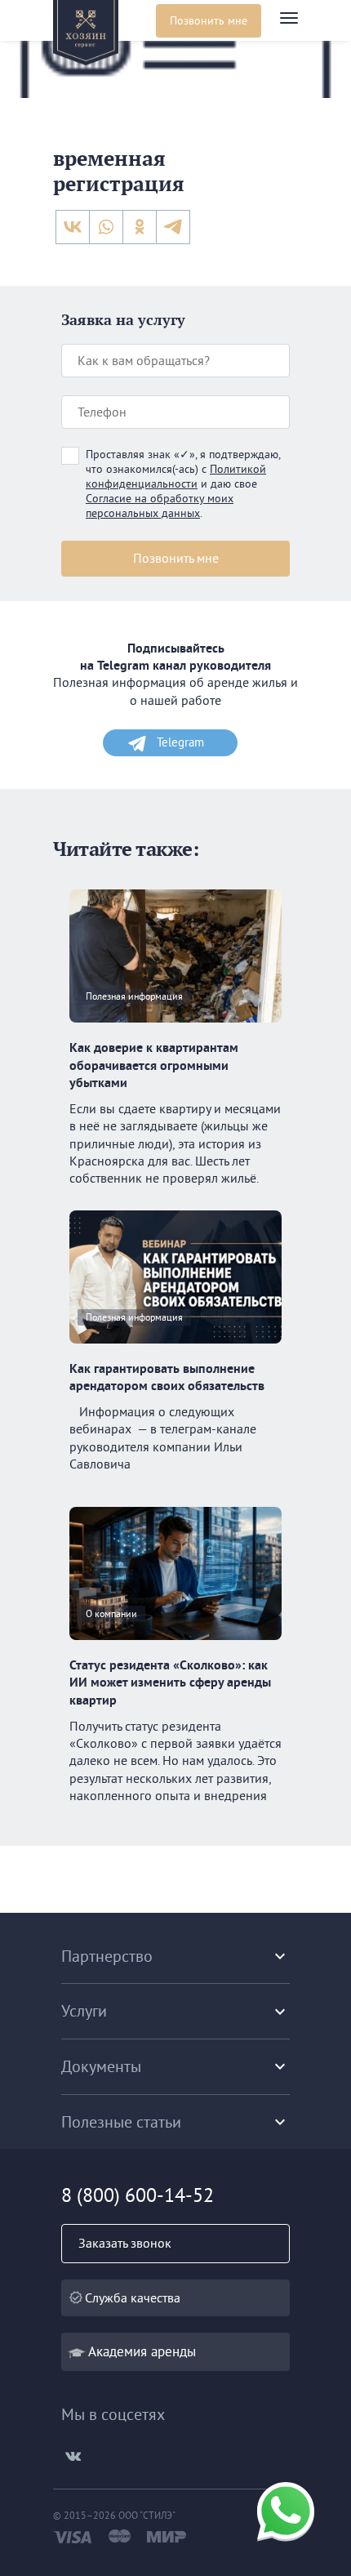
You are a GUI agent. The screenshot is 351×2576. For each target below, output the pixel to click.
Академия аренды (142, 2351)
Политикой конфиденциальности (176, 476)
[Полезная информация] (175, 1030)
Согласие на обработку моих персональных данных (160, 506)
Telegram (180, 742)
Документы (101, 2066)
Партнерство (107, 1956)
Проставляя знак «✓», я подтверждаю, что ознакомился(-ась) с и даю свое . (183, 484)
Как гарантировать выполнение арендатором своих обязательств (167, 1377)
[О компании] (175, 1647)
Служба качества (133, 2297)
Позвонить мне (209, 20)
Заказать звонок (125, 2243)
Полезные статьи (121, 2121)
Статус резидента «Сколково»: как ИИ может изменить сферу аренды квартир (170, 1682)
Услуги (84, 2010)
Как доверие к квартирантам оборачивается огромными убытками (154, 1065)
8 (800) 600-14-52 (138, 2195)
